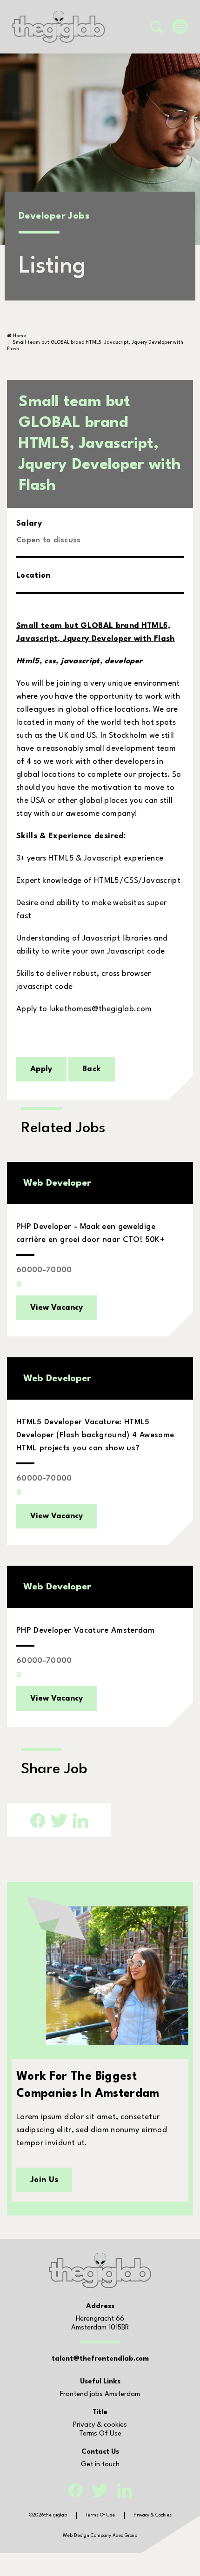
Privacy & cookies (100, 2425)
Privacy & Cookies (153, 2515)
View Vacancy (57, 1308)
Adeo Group (125, 2536)
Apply (41, 1069)
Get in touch (100, 2465)
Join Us (44, 2180)
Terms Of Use (100, 2434)
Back (92, 1069)
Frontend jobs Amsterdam (100, 2394)
